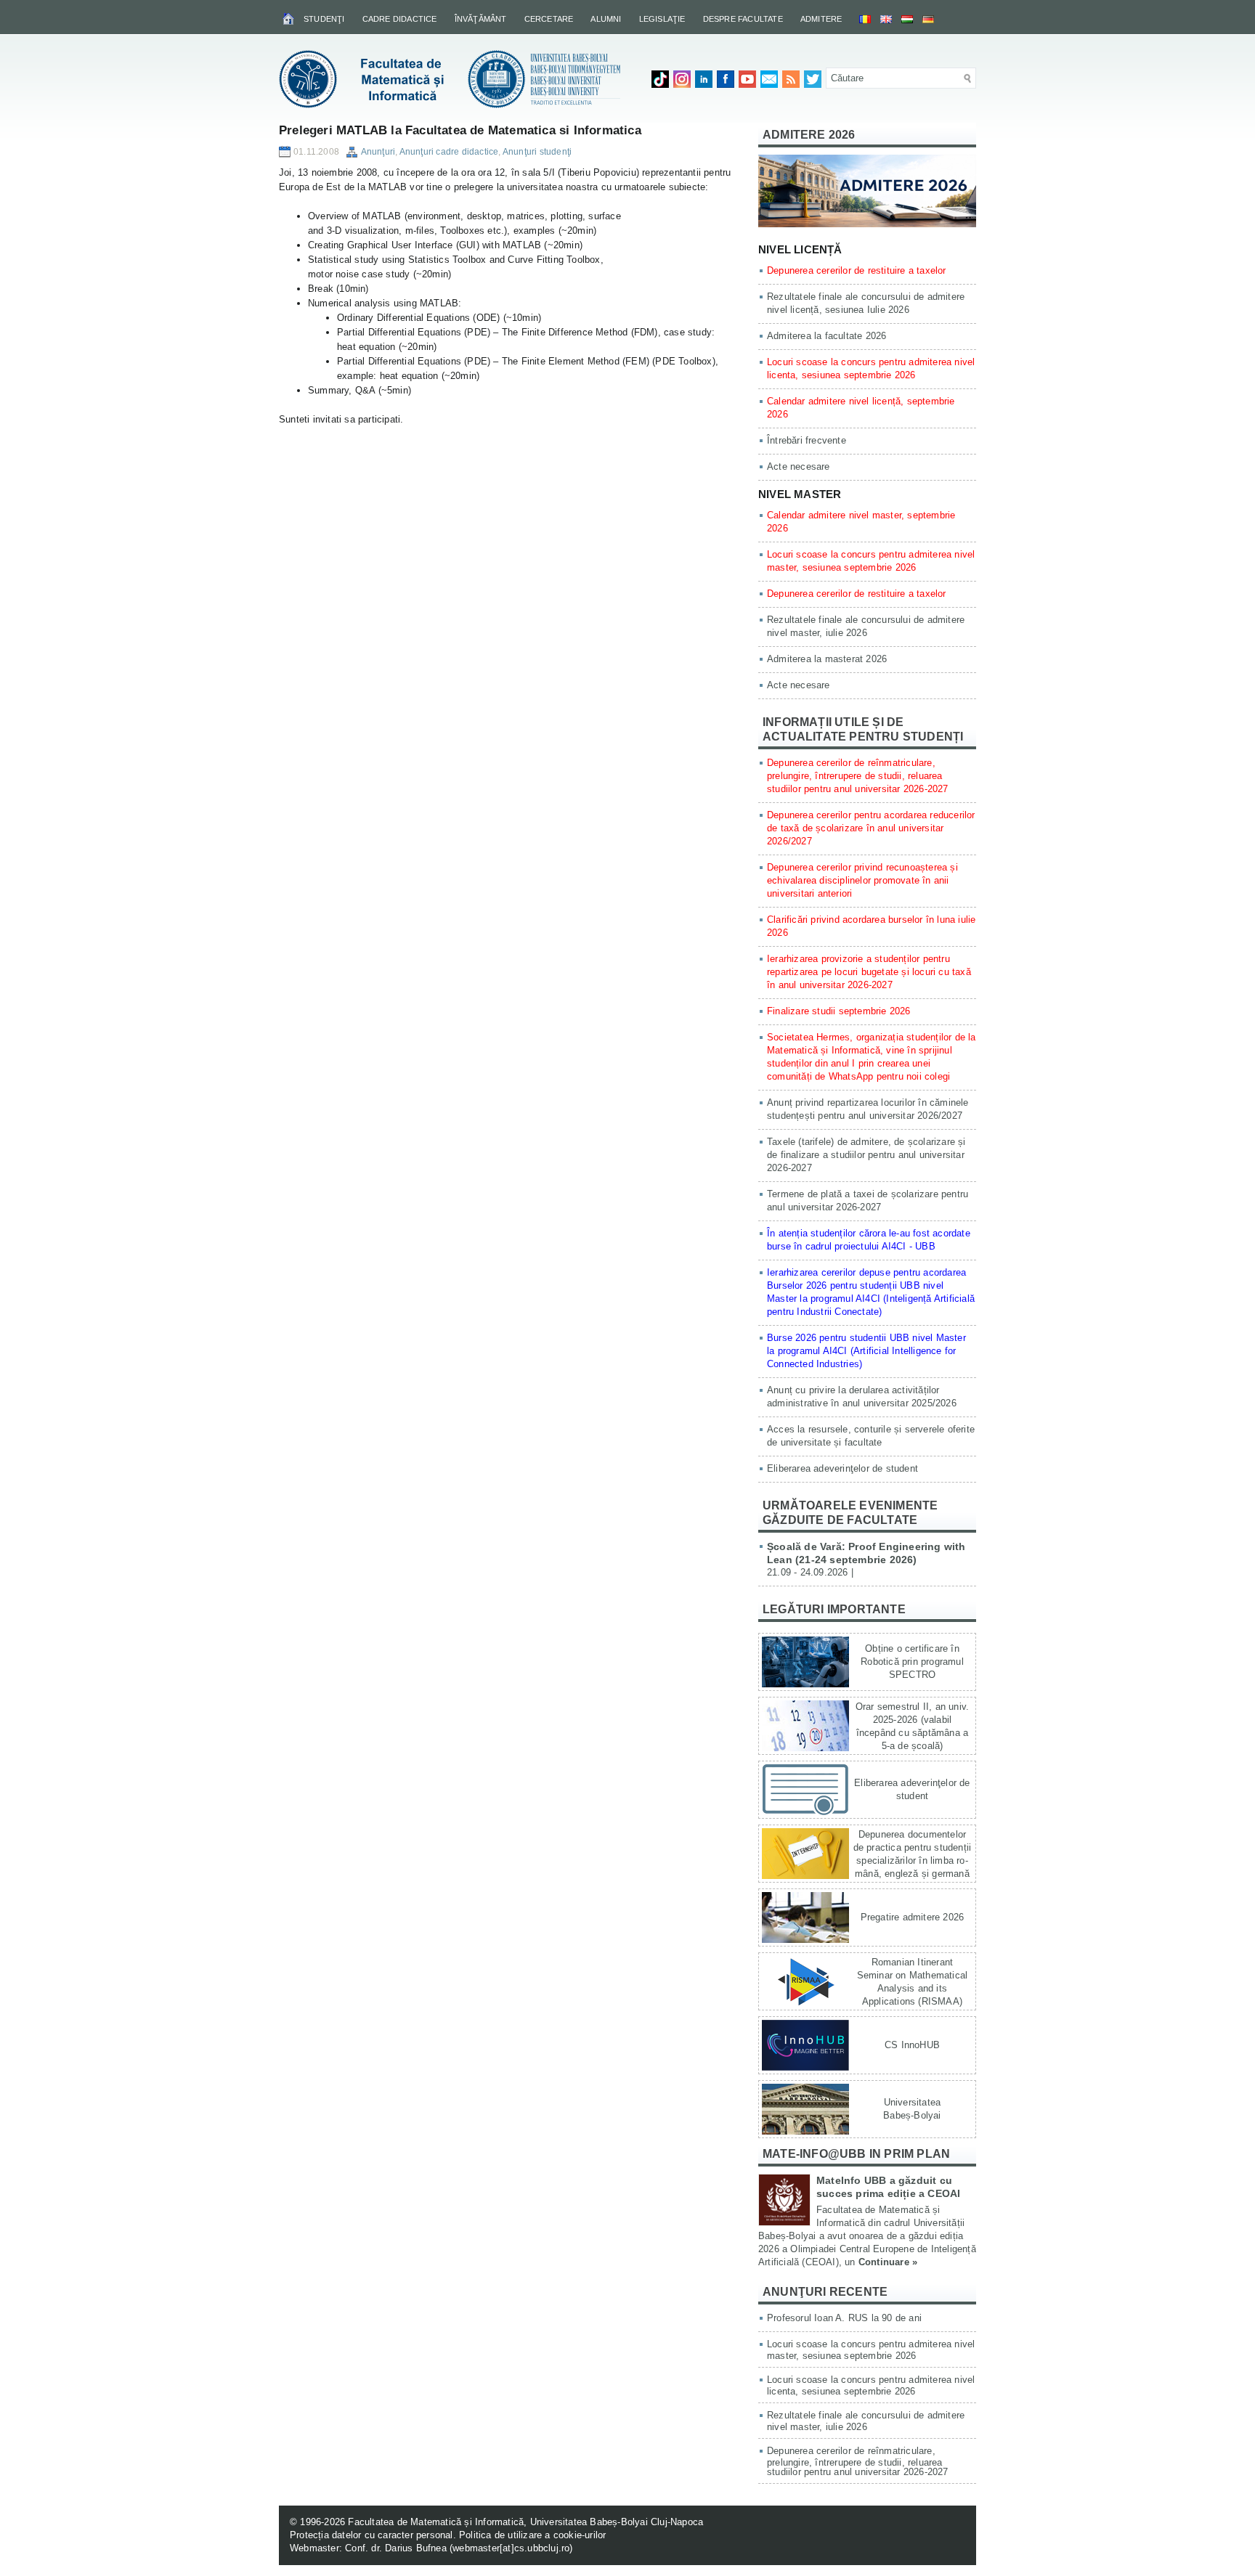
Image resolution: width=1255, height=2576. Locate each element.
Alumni (606, 19)
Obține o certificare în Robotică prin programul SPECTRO (912, 1662)
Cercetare (549, 19)
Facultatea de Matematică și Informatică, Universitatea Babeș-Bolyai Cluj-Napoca (525, 2522)
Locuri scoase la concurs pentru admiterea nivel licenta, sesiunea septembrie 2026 (871, 2385)
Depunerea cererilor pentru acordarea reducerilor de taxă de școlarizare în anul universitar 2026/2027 (871, 828)
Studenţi (324, 19)
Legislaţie (662, 19)
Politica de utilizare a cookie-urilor (532, 2535)
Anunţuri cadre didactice (449, 152)
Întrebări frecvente (807, 440)
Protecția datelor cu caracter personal (371, 2535)
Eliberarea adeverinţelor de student (842, 1468)
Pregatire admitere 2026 (913, 1917)
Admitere (821, 19)
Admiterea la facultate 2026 (826, 336)
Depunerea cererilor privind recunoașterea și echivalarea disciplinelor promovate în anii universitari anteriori (862, 880)
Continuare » (888, 2262)
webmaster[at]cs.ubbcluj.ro (511, 2548)
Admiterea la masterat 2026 (827, 659)
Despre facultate (743, 19)
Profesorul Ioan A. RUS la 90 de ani (844, 2318)
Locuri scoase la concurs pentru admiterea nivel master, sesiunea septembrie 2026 (871, 2350)
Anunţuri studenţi (537, 152)
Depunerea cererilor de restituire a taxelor (857, 270)
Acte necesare (799, 466)
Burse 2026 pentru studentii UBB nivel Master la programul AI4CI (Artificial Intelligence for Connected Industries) (866, 1351)
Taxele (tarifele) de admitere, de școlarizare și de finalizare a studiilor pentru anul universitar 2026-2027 (866, 1155)
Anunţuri (378, 152)
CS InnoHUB (912, 2045)
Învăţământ (481, 19)
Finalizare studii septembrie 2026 (839, 1011)
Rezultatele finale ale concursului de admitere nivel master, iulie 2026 (866, 2421)
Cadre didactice (400, 19)
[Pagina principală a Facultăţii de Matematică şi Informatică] (289, 18)
